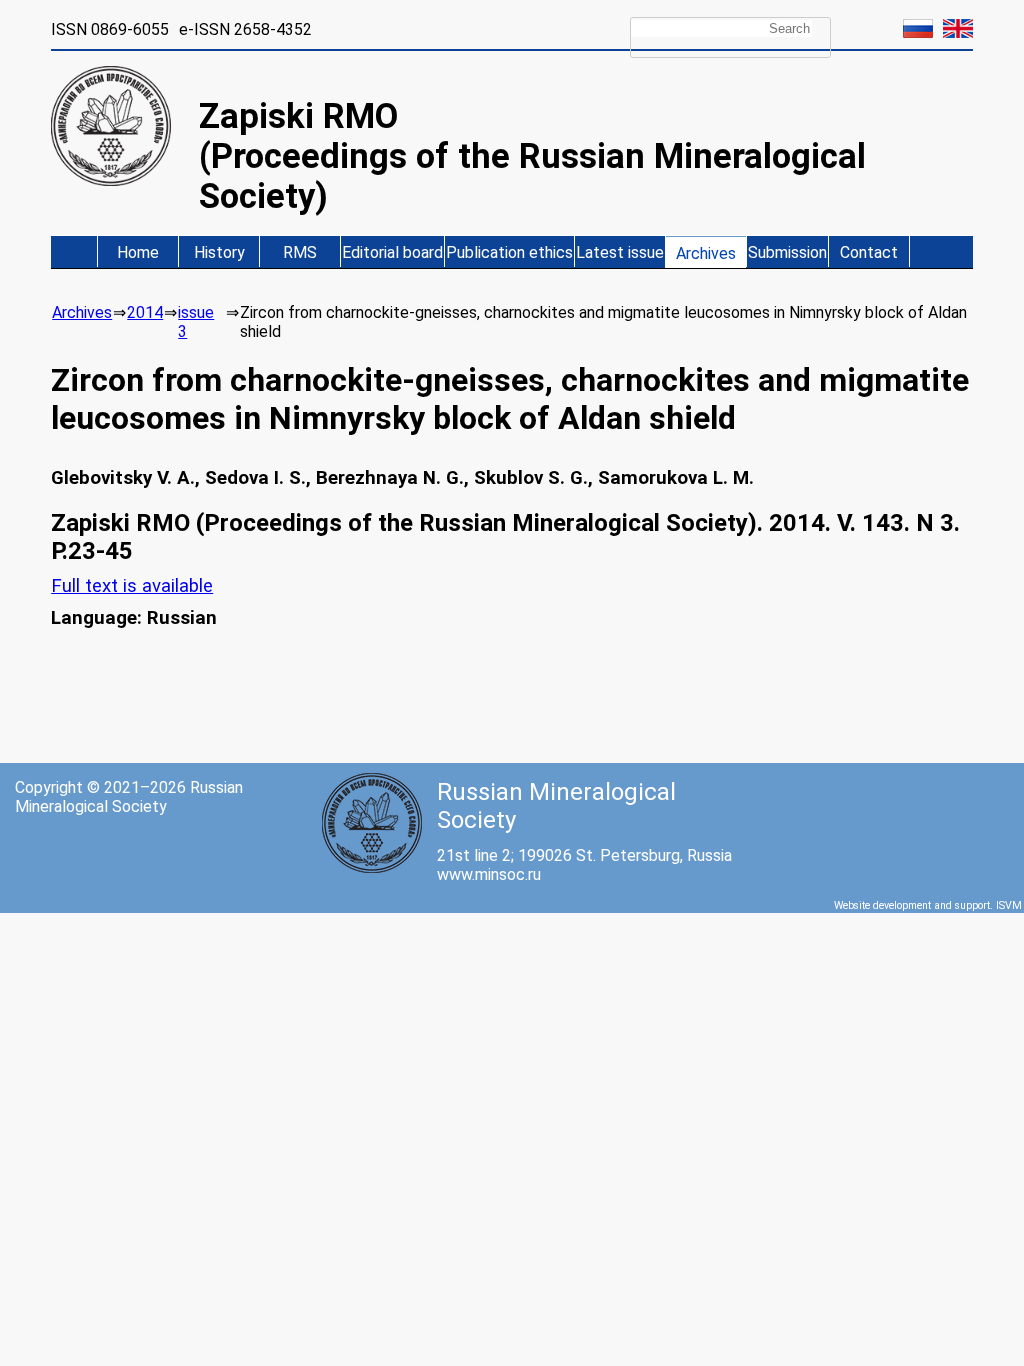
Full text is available (132, 586)
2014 (145, 312)
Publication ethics (509, 252)
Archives (706, 253)
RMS (300, 252)
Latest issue (620, 252)
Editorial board (392, 252)
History (219, 252)
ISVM (1009, 905)
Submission (787, 252)
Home (138, 252)
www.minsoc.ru (489, 874)
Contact (869, 252)
